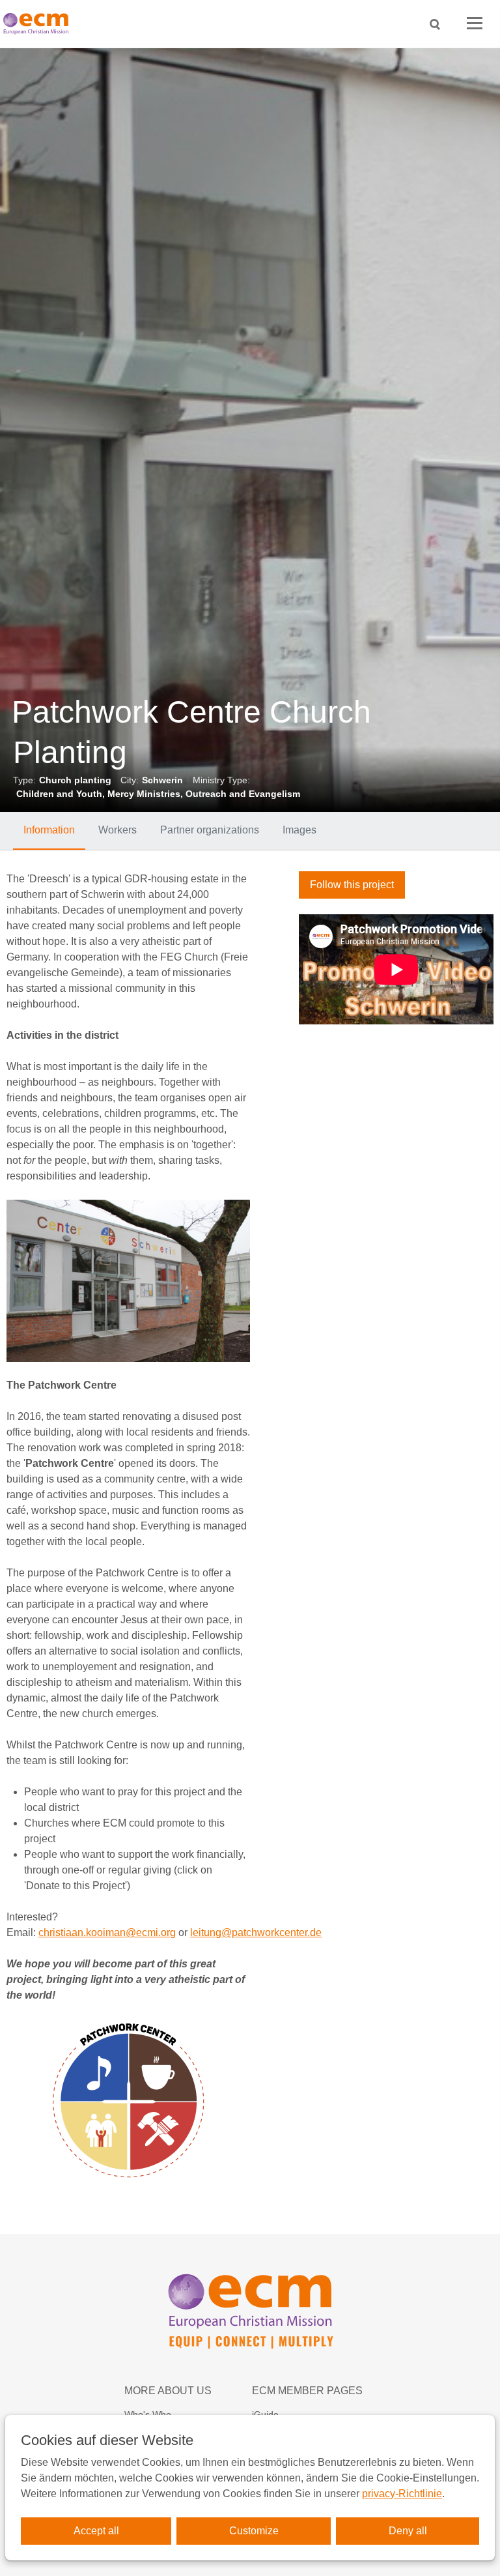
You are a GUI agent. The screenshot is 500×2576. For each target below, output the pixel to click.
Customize (254, 2531)
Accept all (96, 2531)
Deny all (408, 2531)
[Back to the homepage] (39, 24)
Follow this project (352, 885)
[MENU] (475, 24)
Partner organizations (210, 830)
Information (49, 830)
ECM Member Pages (307, 2391)
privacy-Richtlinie (402, 2494)
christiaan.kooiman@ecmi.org (107, 1932)
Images (299, 830)
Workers (118, 830)
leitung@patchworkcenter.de (256, 1932)
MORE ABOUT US (168, 2391)
